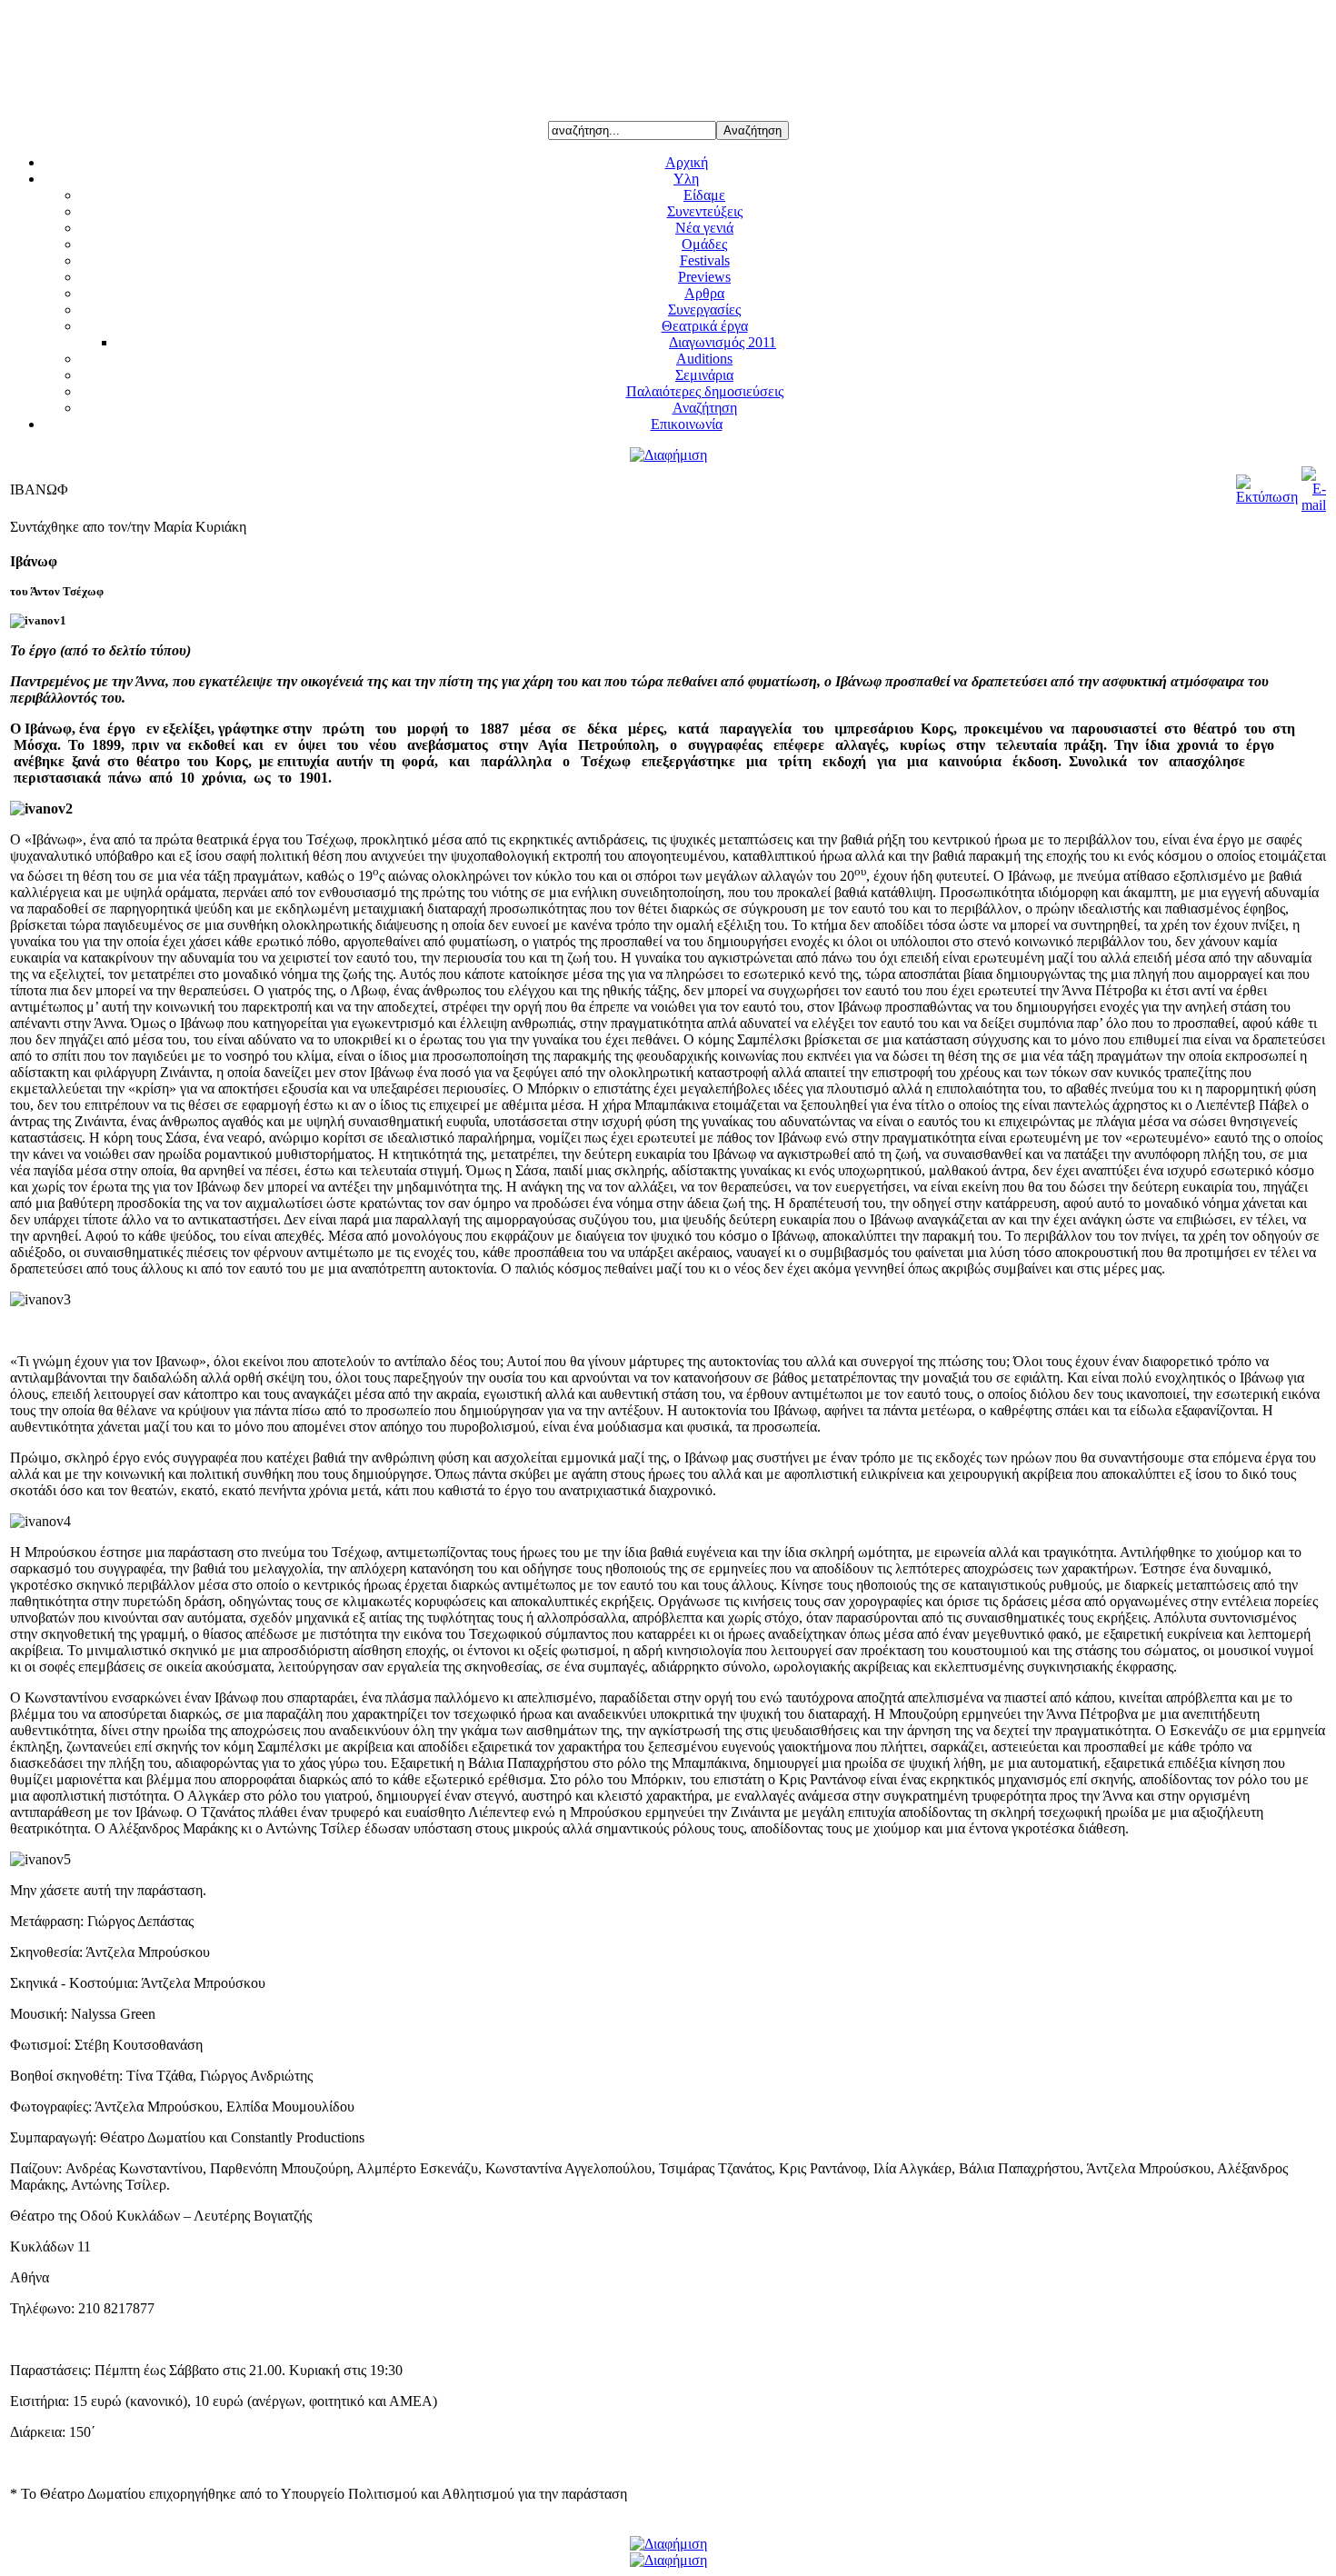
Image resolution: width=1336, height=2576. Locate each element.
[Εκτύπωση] (1267, 497)
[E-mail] (1314, 505)
